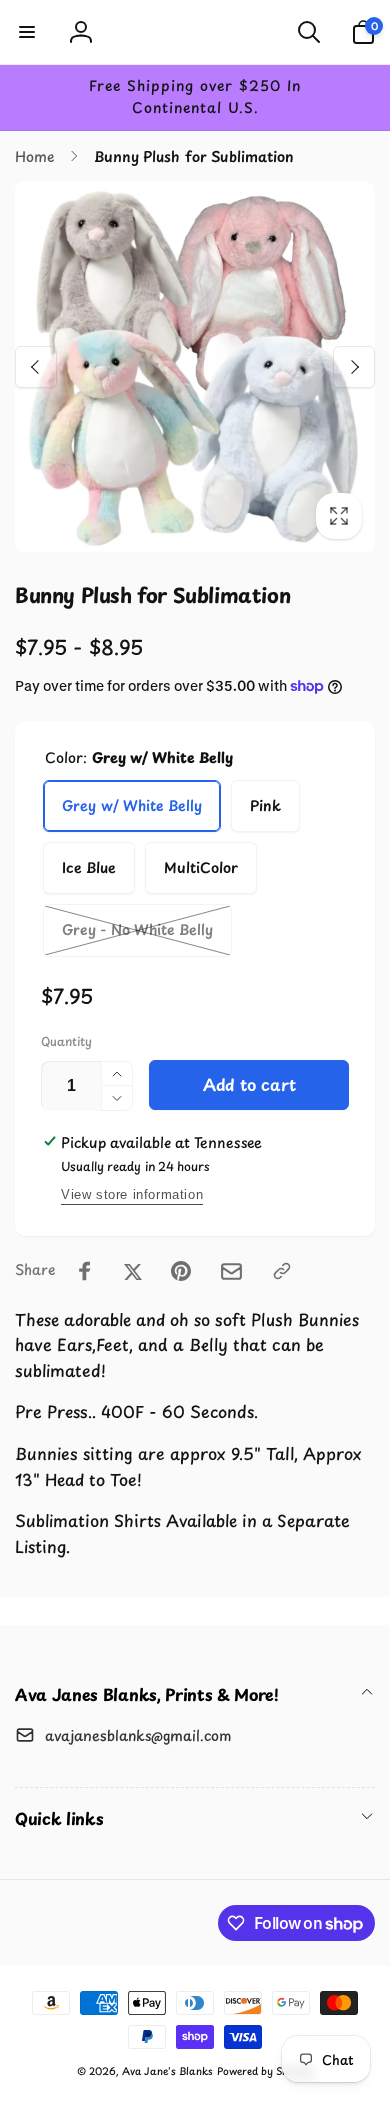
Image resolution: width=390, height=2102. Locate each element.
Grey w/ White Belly (132, 805)
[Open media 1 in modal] (195, 367)
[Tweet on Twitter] (133, 1271)
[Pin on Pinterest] (181, 1271)
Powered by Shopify (265, 2070)
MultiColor (201, 867)
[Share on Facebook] (85, 1271)
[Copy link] (282, 1271)
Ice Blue (89, 867)
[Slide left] (36, 367)
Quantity (66, 1041)
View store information (132, 1194)
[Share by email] (231, 1271)
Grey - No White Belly (137, 929)
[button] (27, 32)
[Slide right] (354, 367)
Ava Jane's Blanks (167, 2070)
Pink (265, 805)
